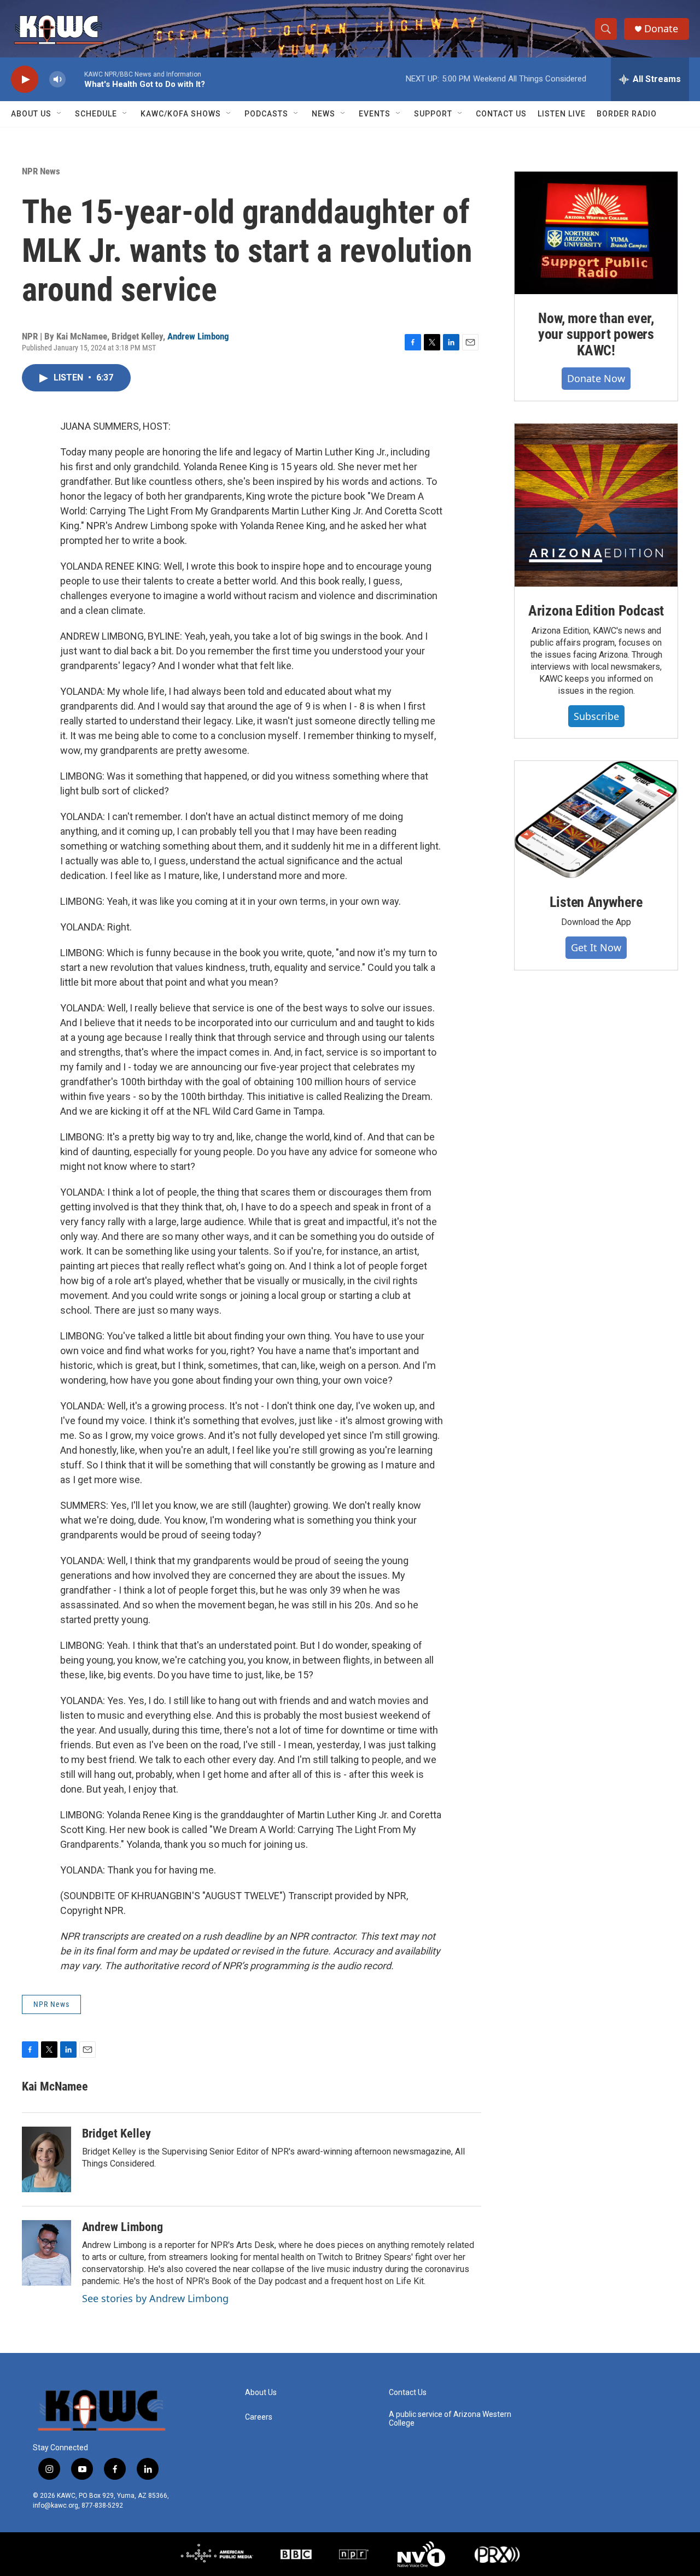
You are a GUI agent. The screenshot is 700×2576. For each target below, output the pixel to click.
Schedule (96, 114)
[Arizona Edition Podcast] (596, 505)
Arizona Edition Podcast (596, 611)
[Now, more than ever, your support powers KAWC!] (596, 233)
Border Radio (627, 114)
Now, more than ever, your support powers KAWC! (596, 335)
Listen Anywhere (596, 902)
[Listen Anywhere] (596, 819)
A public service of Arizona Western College (450, 2419)
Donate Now (596, 378)
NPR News (41, 171)
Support (433, 114)
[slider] (75, 79)
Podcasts (266, 114)
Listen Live (562, 114)
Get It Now (596, 947)
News (323, 114)
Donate (661, 29)
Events (375, 114)
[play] (25, 80)
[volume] (57, 80)
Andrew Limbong (198, 336)
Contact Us (501, 114)
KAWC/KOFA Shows (181, 114)
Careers (259, 2417)
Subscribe (596, 716)
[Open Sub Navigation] (60, 114)
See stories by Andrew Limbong (155, 2298)
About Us (31, 114)
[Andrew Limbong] (46, 2253)
